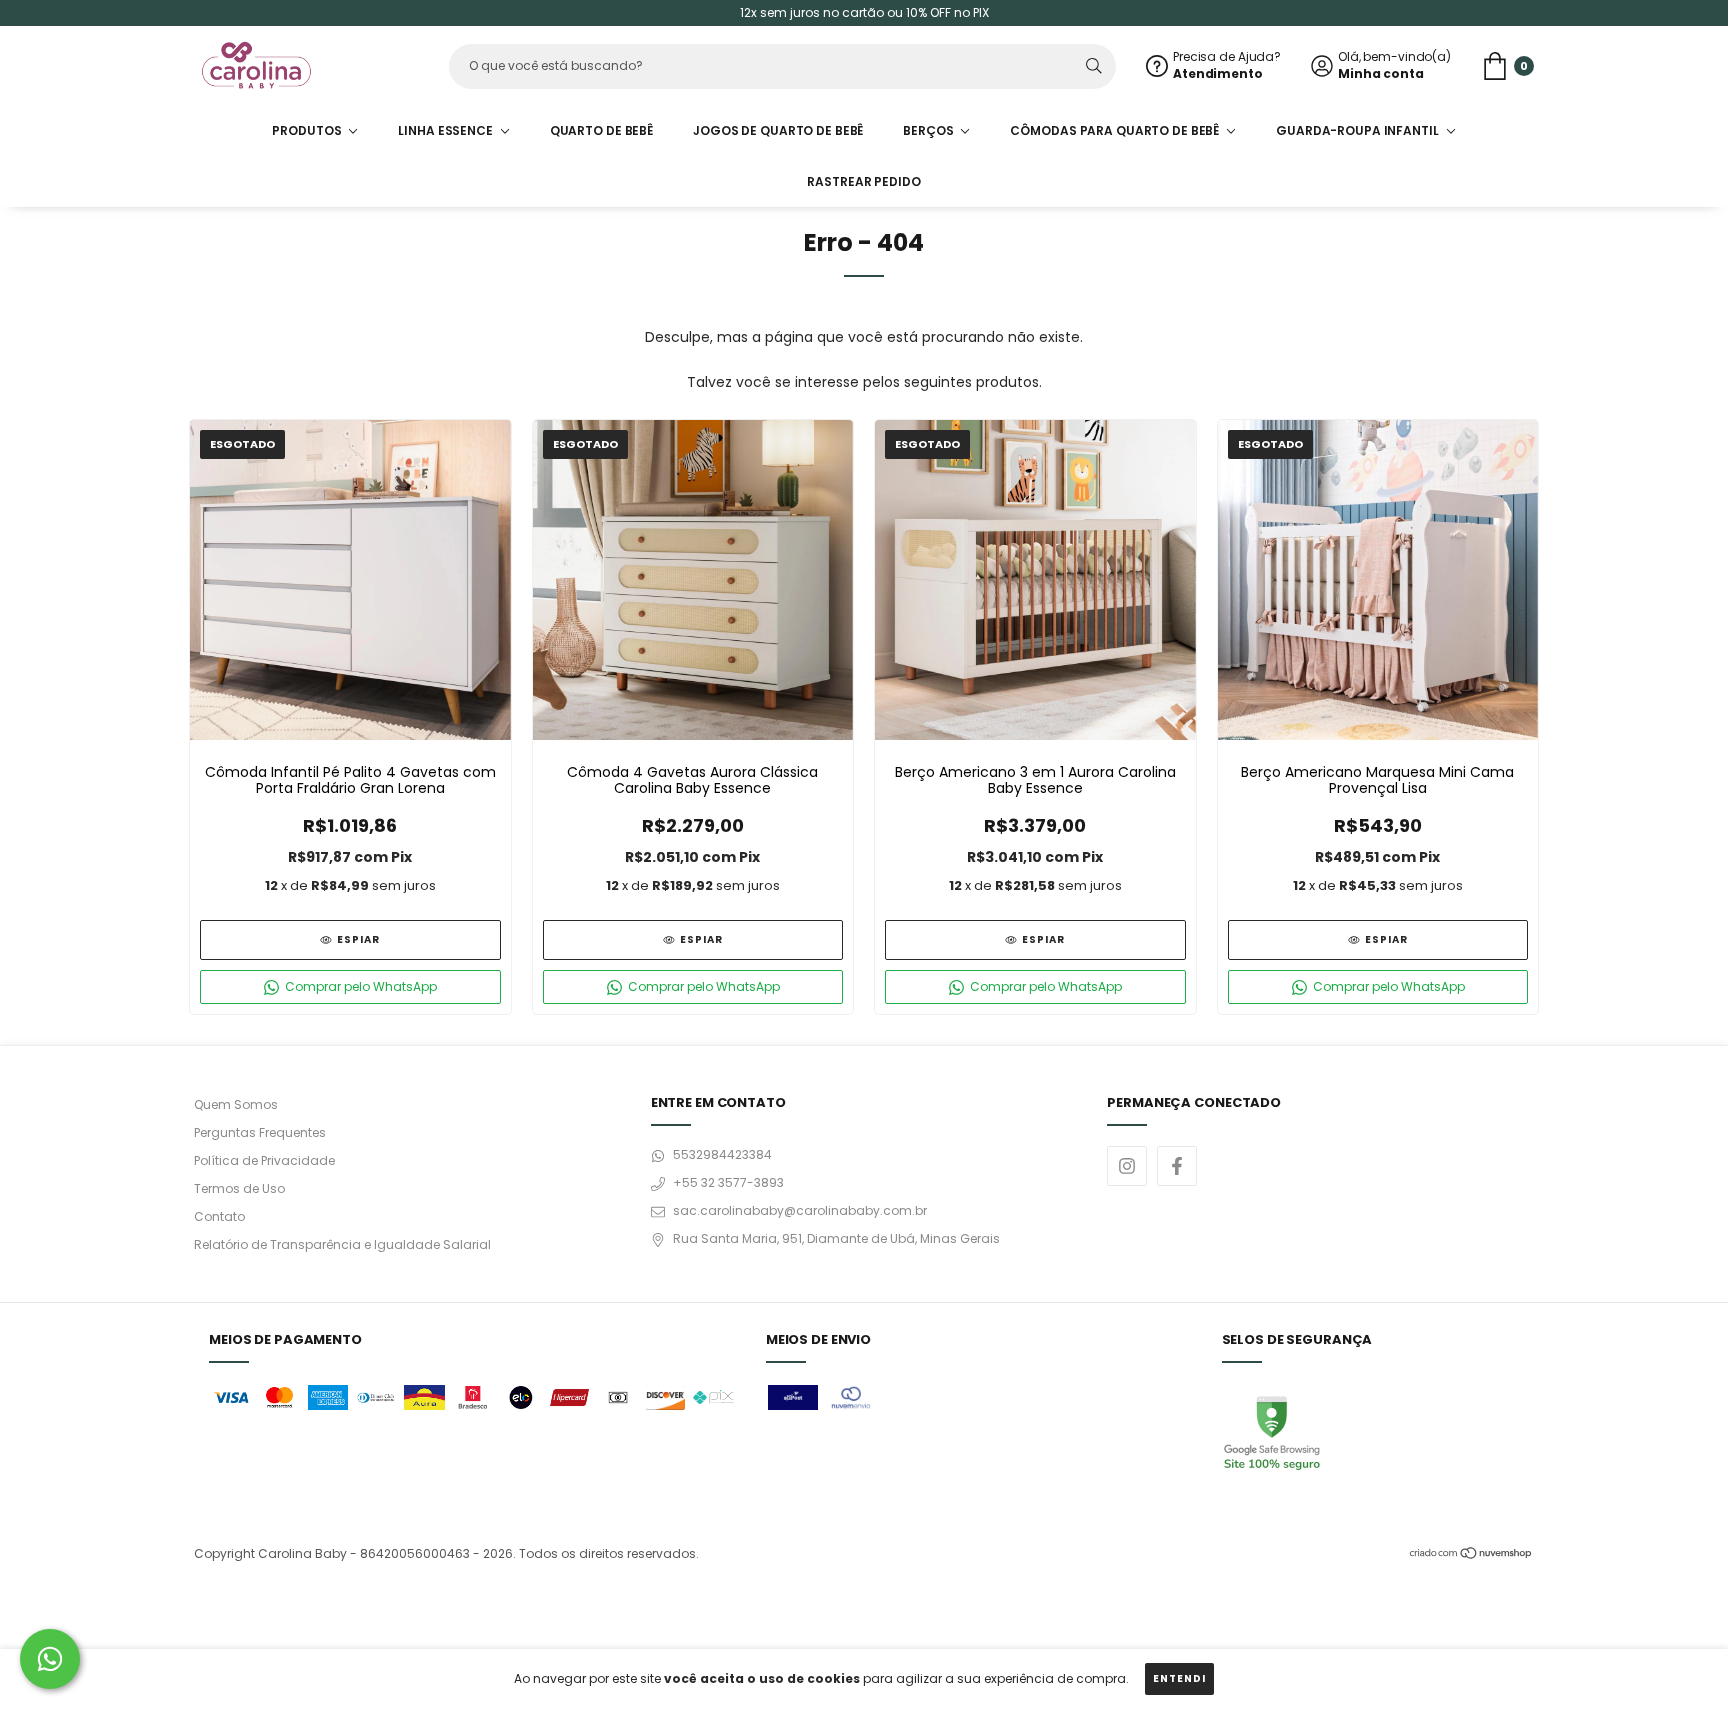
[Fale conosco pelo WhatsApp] (50, 1659)
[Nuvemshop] (1471, 1555)
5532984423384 (722, 1154)
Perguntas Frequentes (260, 1132)
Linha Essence (446, 130)
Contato (219, 1216)
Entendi (1179, 1678)
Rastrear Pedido (863, 181)
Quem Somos (236, 1104)
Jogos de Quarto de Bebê (778, 130)
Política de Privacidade (264, 1160)
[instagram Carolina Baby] (1127, 1166)
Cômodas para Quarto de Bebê (1116, 130)
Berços (929, 130)
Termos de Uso (239, 1188)
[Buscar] (1093, 66)
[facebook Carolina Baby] (1177, 1166)
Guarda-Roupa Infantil (1358, 130)
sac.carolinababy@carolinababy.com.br (800, 1210)
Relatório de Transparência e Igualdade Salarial (342, 1244)
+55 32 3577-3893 (728, 1182)
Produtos (308, 130)
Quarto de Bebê (601, 130)
